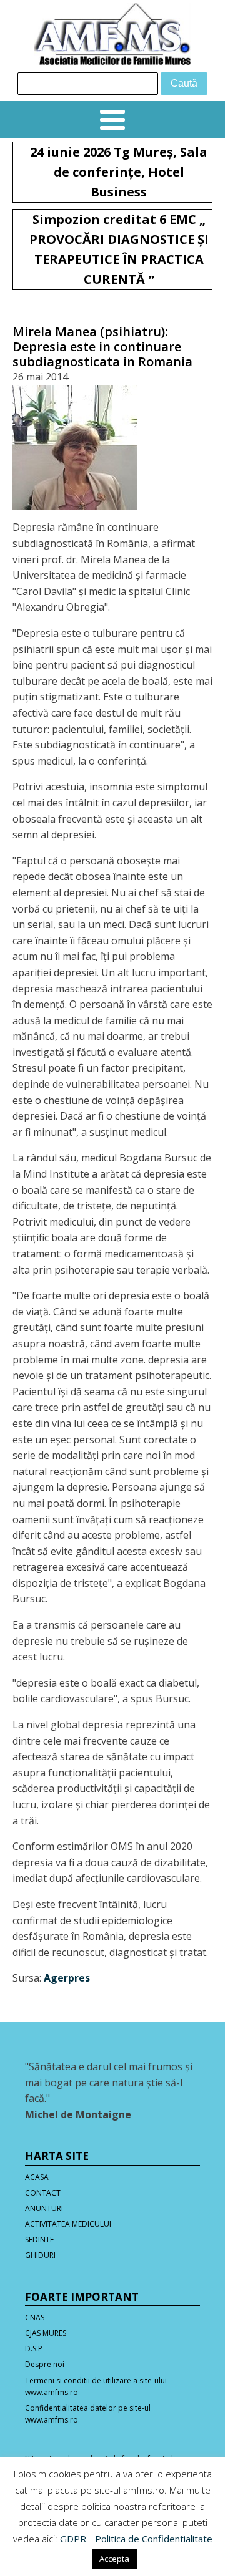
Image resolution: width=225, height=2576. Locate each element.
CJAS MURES (46, 2333)
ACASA (37, 2177)
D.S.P (34, 2349)
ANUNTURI (44, 2208)
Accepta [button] (114, 2559)
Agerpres (67, 1978)
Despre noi (45, 2364)
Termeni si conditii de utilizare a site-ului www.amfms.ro (96, 2386)
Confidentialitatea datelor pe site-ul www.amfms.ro (88, 2414)
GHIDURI (40, 2255)
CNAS (35, 2317)
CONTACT (43, 2193)
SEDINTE (39, 2239)
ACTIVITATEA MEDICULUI (68, 2224)
